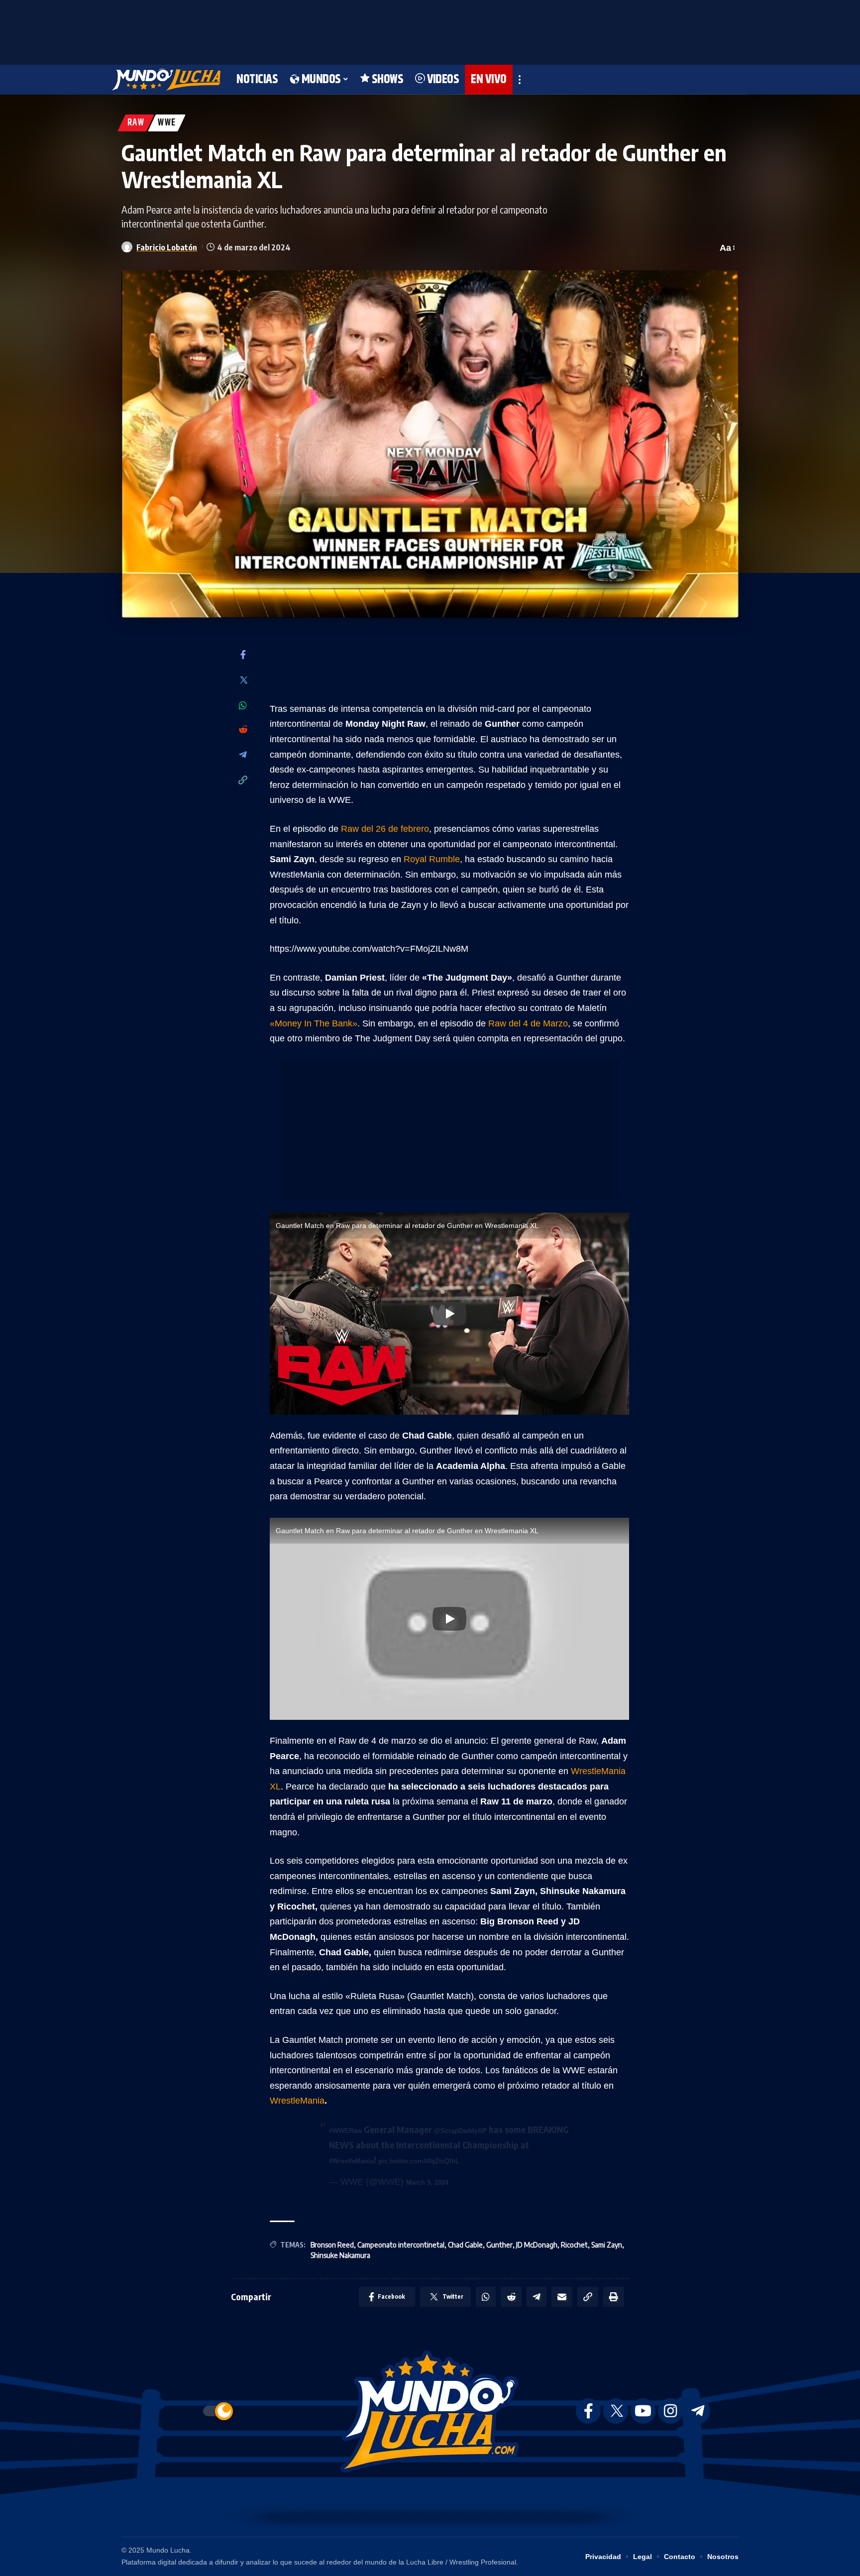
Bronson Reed (332, 2245)
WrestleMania (297, 2101)
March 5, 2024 (427, 2183)
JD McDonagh (537, 2245)
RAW (136, 123)
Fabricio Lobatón (167, 247)
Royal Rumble (432, 859)
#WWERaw (345, 2131)
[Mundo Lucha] (166, 80)
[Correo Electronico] (562, 2297)
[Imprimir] (614, 2297)
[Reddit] (243, 730)
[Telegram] (243, 755)
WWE (167, 123)
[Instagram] (670, 2411)
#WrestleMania (351, 2161)
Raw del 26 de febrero (385, 829)
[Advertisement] (430, 30)
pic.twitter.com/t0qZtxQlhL (419, 2161)
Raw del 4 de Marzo (528, 1023)
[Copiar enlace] (243, 781)
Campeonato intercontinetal (401, 2245)
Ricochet (574, 2245)
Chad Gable (465, 2245)
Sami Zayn (607, 2245)
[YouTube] (643, 2411)
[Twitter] (243, 681)
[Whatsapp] (243, 705)
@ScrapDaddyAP (460, 2131)
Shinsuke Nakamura (340, 2255)
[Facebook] (243, 655)
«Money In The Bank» (314, 1023)
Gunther (499, 2245)
